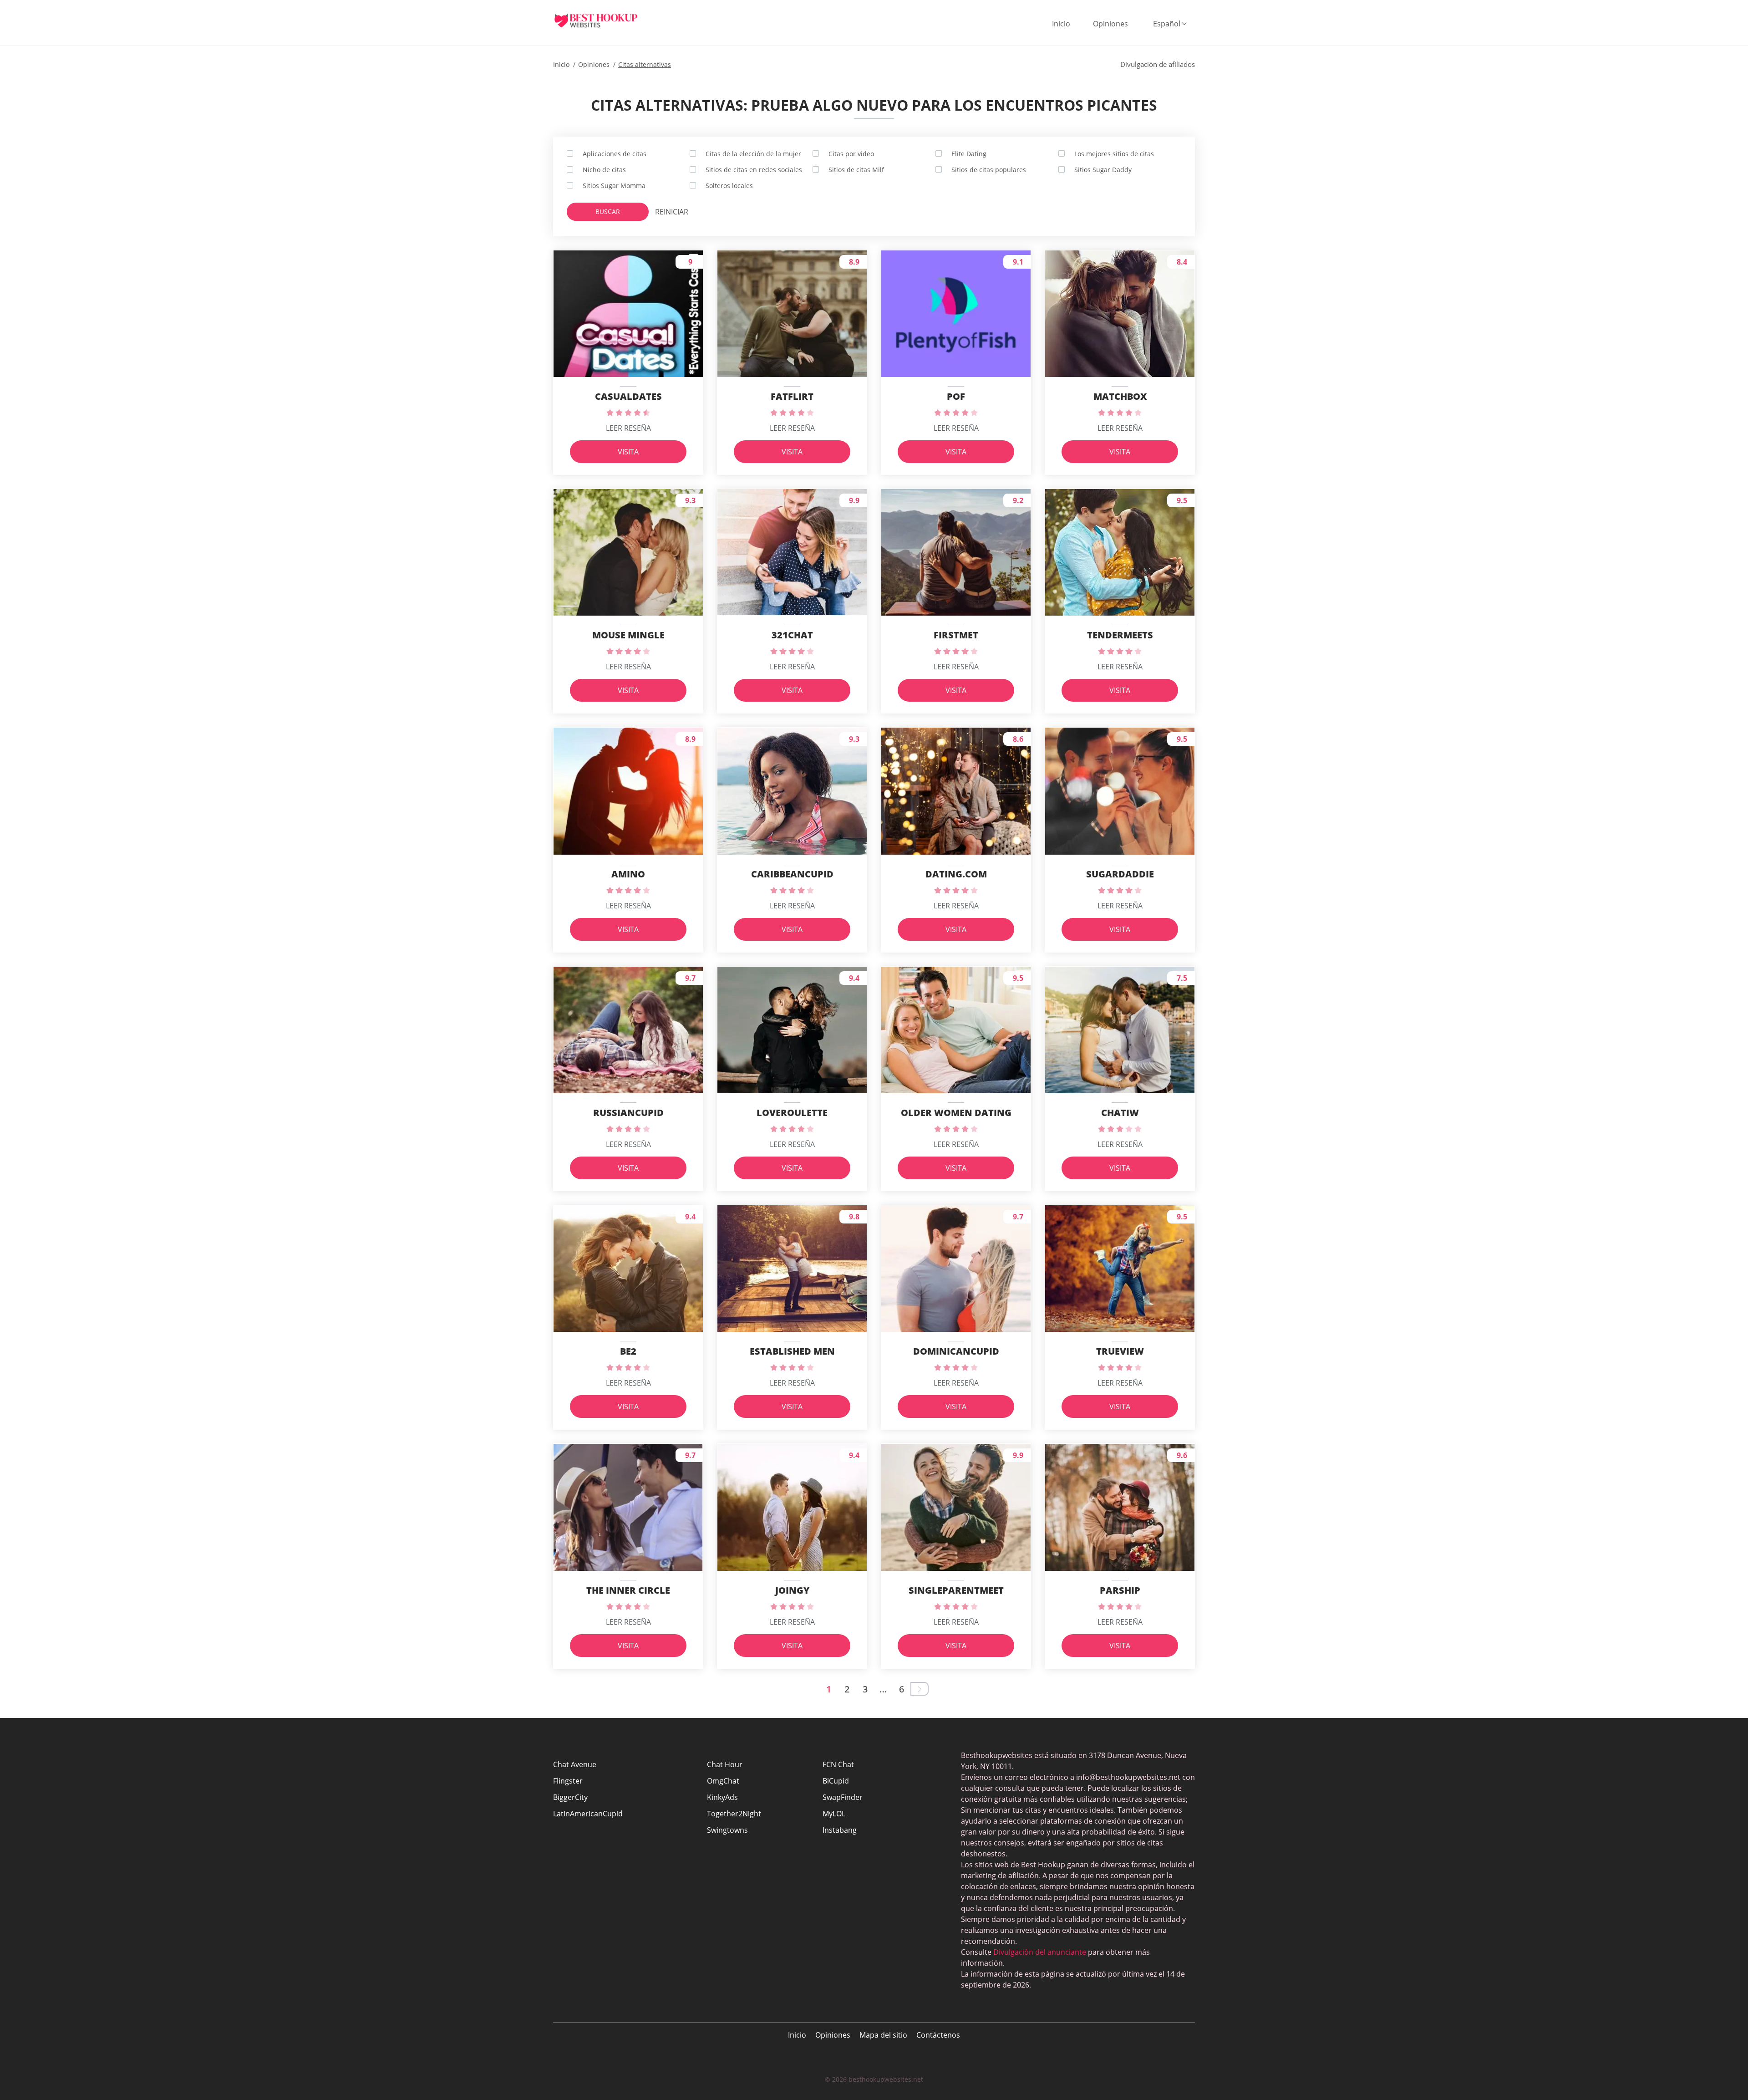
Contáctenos (938, 2035)
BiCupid (836, 1781)
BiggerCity (570, 1797)
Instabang (840, 1830)
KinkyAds (722, 1797)
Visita (628, 452)
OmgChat (723, 1781)
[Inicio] (603, 20)
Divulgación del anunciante (1040, 1952)
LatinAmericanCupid (588, 1814)
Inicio (1061, 24)
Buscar (608, 212)
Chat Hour (725, 1764)
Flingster (568, 1781)
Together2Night (734, 1814)
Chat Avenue (575, 1764)
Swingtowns (727, 1830)
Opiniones (1110, 24)
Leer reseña (628, 428)
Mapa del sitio (883, 2035)
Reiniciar (672, 212)
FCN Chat (838, 1764)
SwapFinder (843, 1797)
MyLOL (834, 1814)
